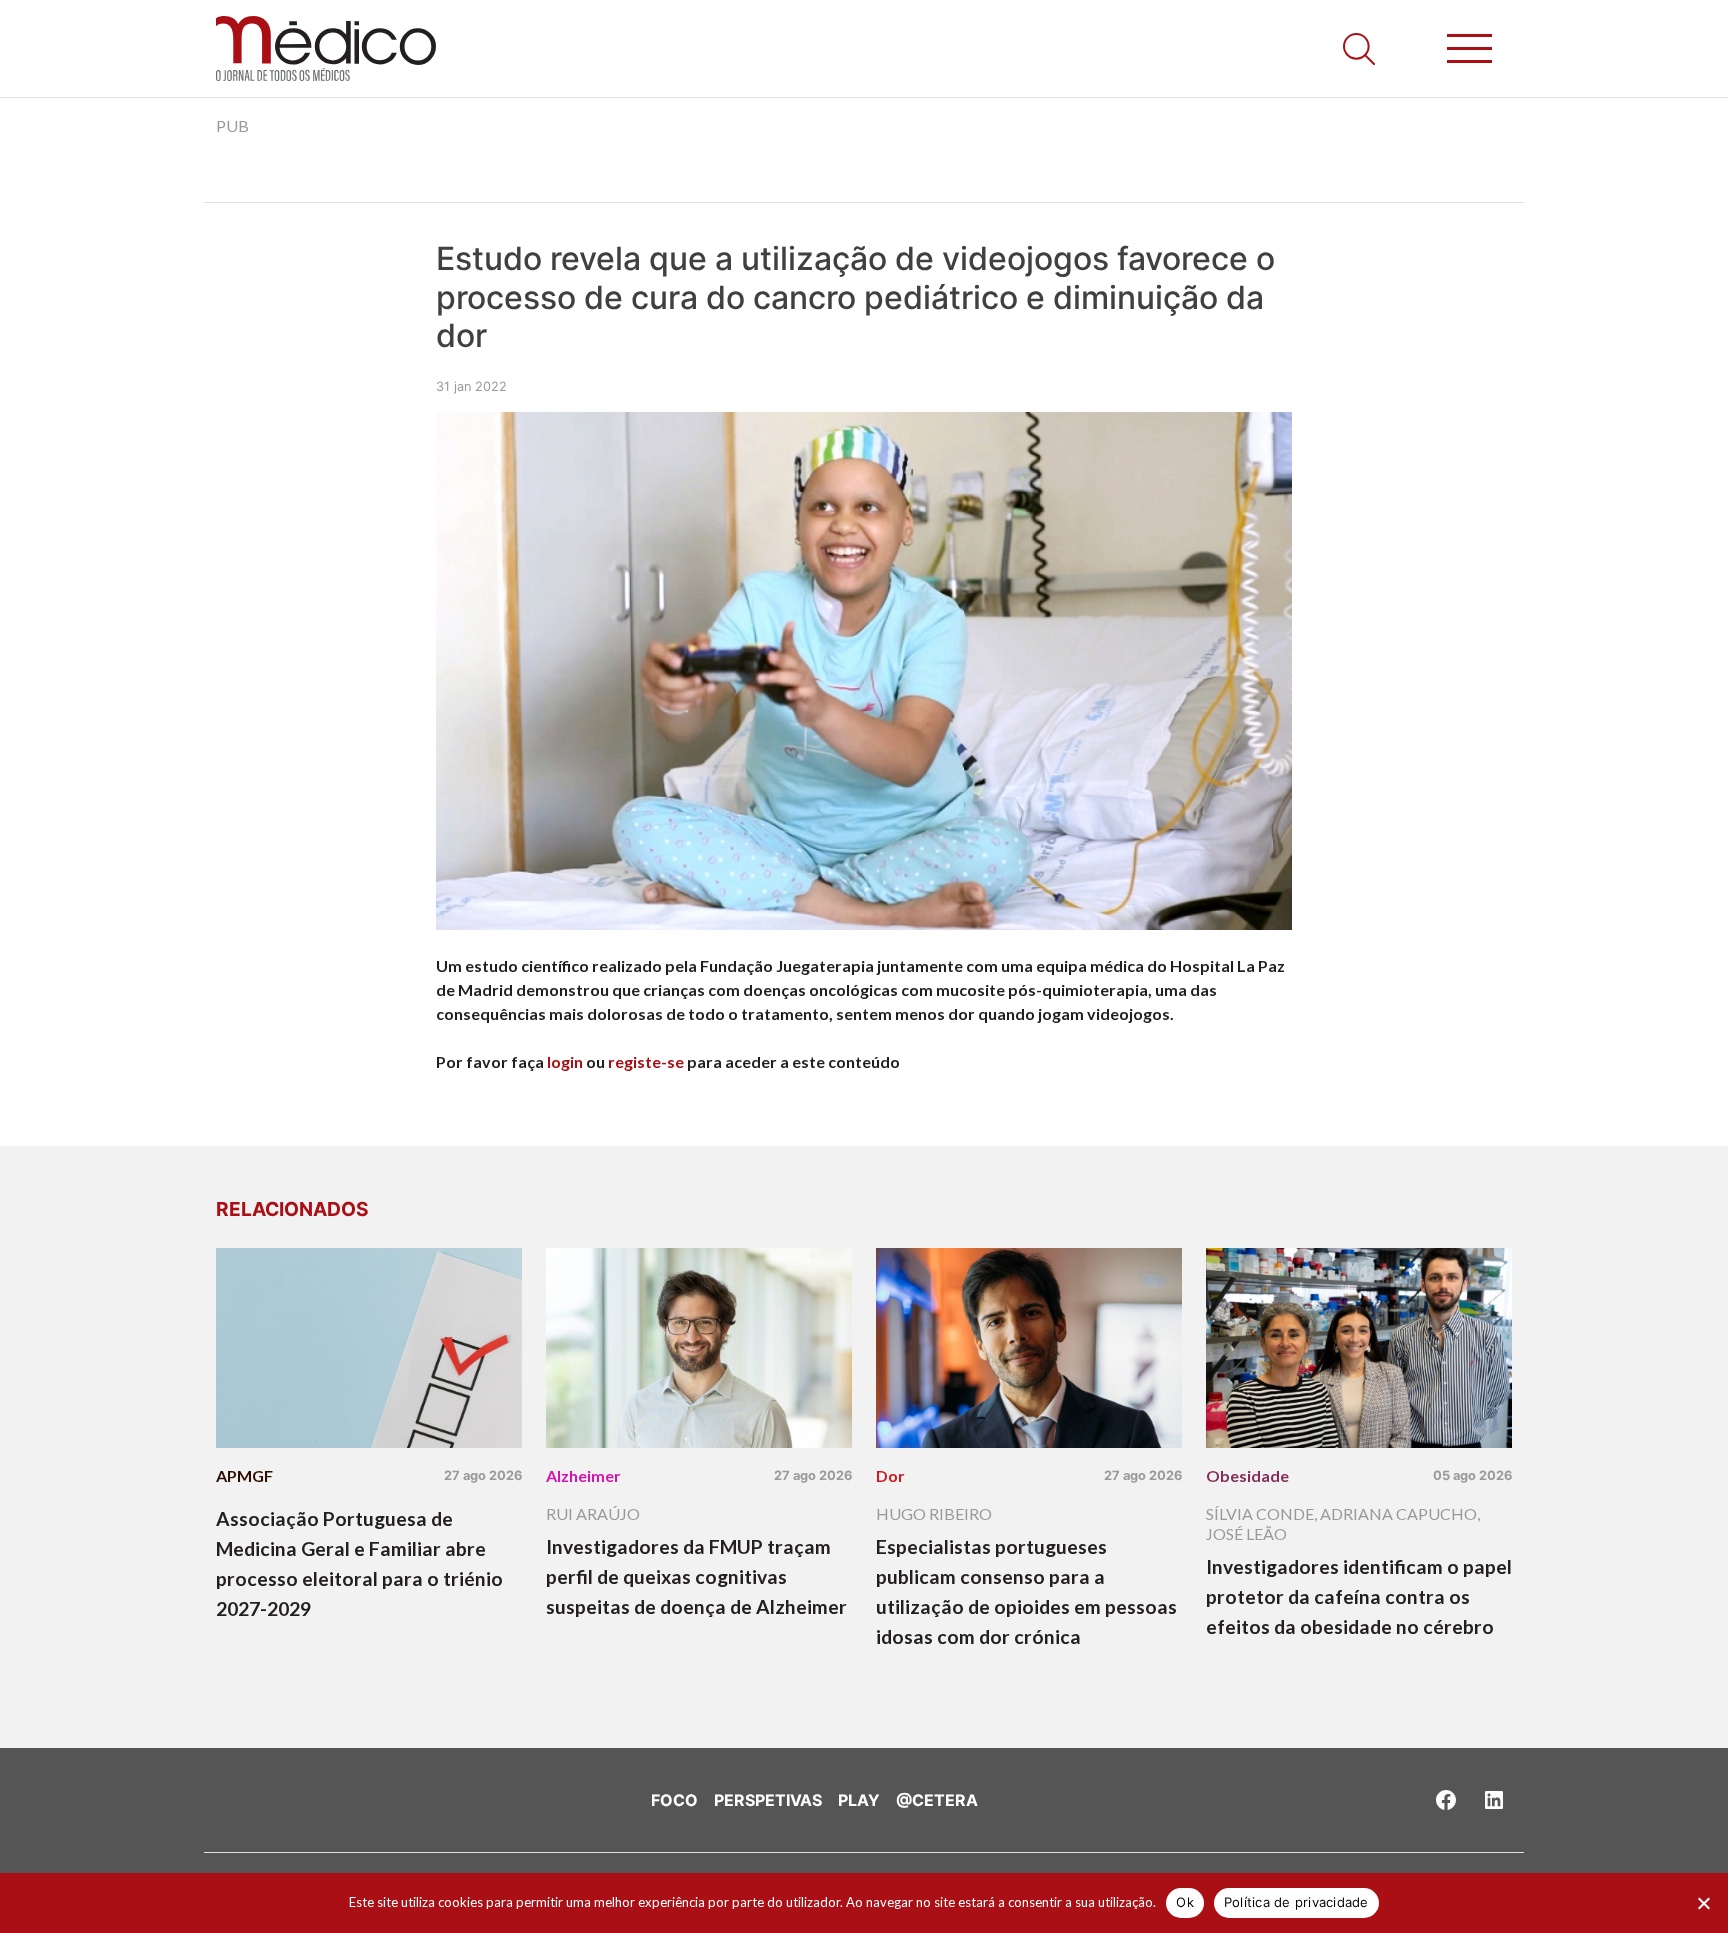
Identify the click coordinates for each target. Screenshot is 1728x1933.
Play (859, 1800)
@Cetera (937, 1800)
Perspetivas (768, 1800)
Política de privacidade (1296, 1902)
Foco (674, 1800)
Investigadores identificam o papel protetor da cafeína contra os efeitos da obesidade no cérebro (1359, 1596)
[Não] (1703, 1903)
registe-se (646, 1061)
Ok (1185, 1902)
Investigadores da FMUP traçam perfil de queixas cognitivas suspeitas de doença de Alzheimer (696, 1576)
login (565, 1061)
